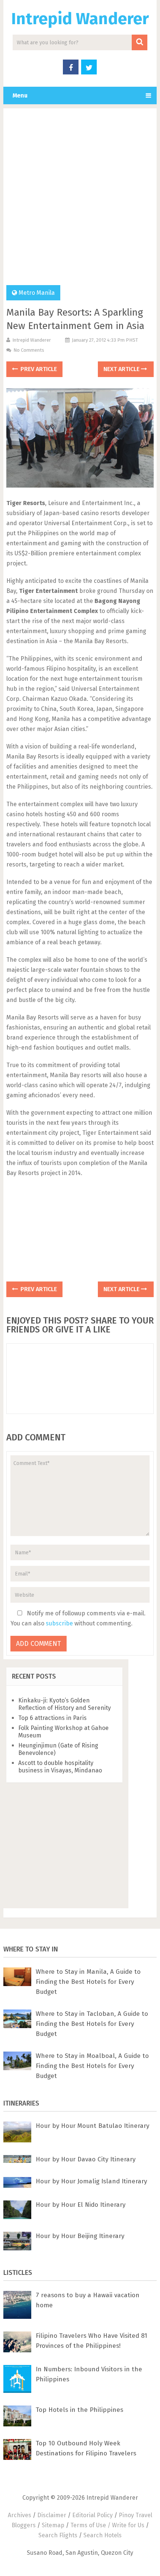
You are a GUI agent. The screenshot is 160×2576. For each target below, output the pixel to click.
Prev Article (38, 369)
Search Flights (58, 2535)
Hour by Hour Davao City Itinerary (86, 2159)
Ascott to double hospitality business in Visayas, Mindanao (60, 1767)
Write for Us (128, 2525)
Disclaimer (52, 2515)
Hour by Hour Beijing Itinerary (80, 2236)
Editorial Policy (92, 2515)
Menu (20, 95)
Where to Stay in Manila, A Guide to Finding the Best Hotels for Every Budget (88, 1982)
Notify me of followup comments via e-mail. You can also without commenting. (78, 1618)
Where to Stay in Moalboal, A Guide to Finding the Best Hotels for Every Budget (92, 2066)
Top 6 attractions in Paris (52, 1718)
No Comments (29, 350)
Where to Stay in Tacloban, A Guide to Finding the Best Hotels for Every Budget (92, 2024)
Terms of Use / (91, 2525)
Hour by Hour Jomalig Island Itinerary (91, 2181)
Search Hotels (103, 2535)
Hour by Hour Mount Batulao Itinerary (92, 2126)
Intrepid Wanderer (80, 19)
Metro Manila (37, 293)
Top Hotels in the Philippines (79, 2410)
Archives (20, 2515)
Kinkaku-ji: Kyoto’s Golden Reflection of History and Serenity (65, 1704)
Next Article (122, 369)
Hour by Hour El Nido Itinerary (81, 2205)
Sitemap (53, 2525)
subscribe (59, 1623)
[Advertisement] (80, 201)
